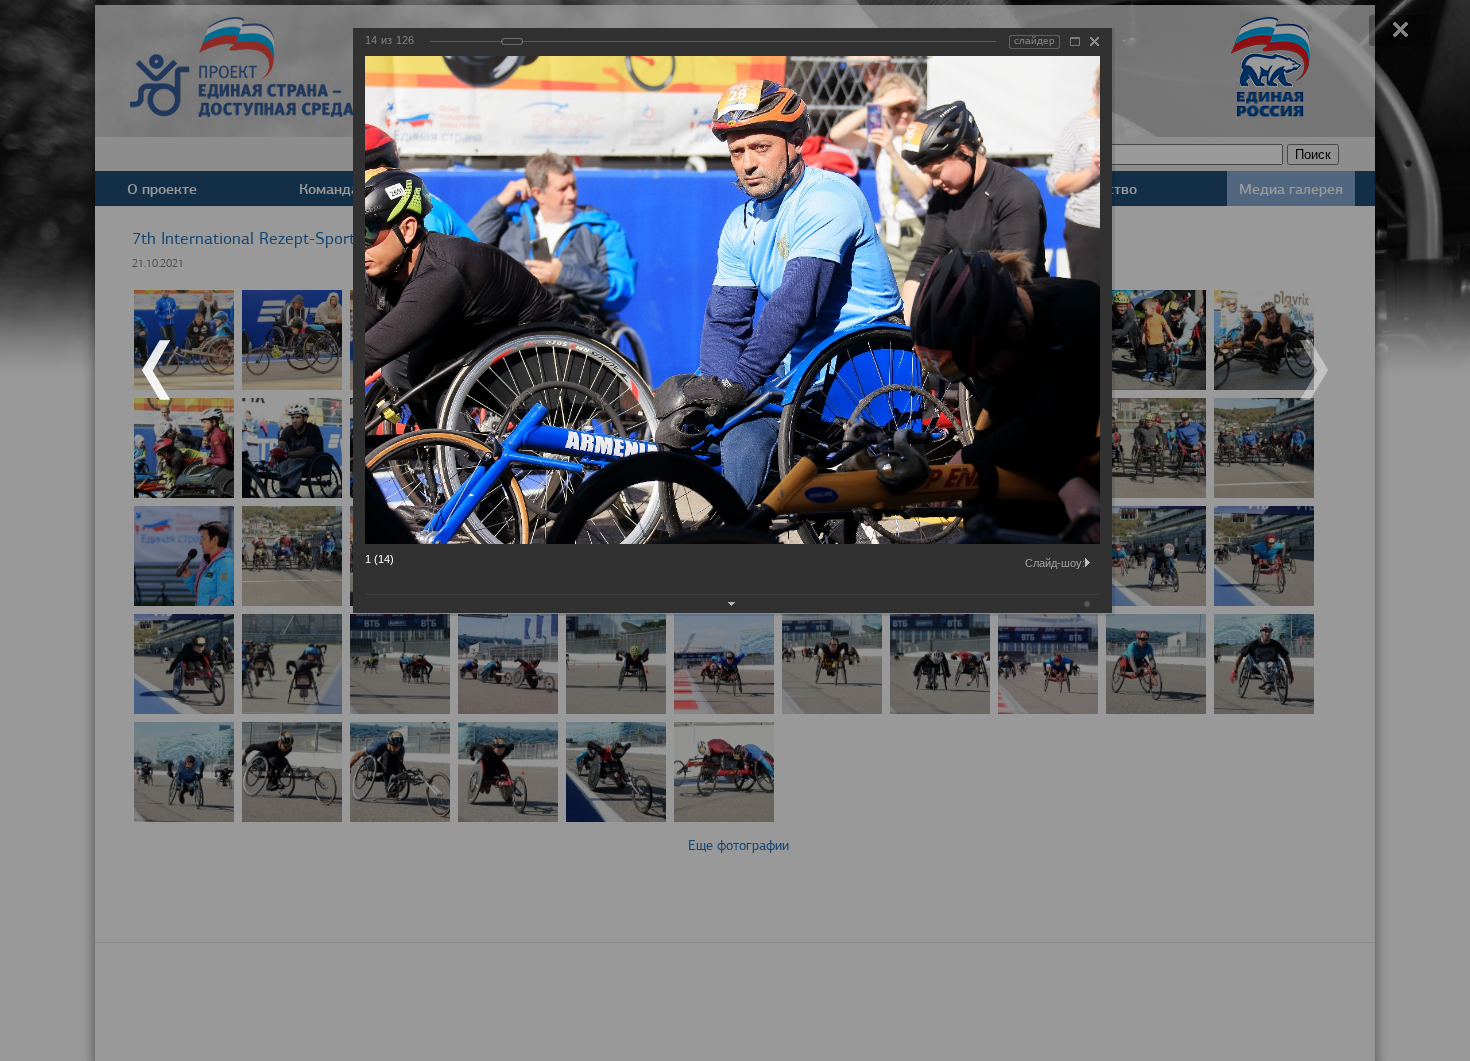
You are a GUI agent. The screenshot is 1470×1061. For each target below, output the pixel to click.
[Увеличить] (1075, 41)
